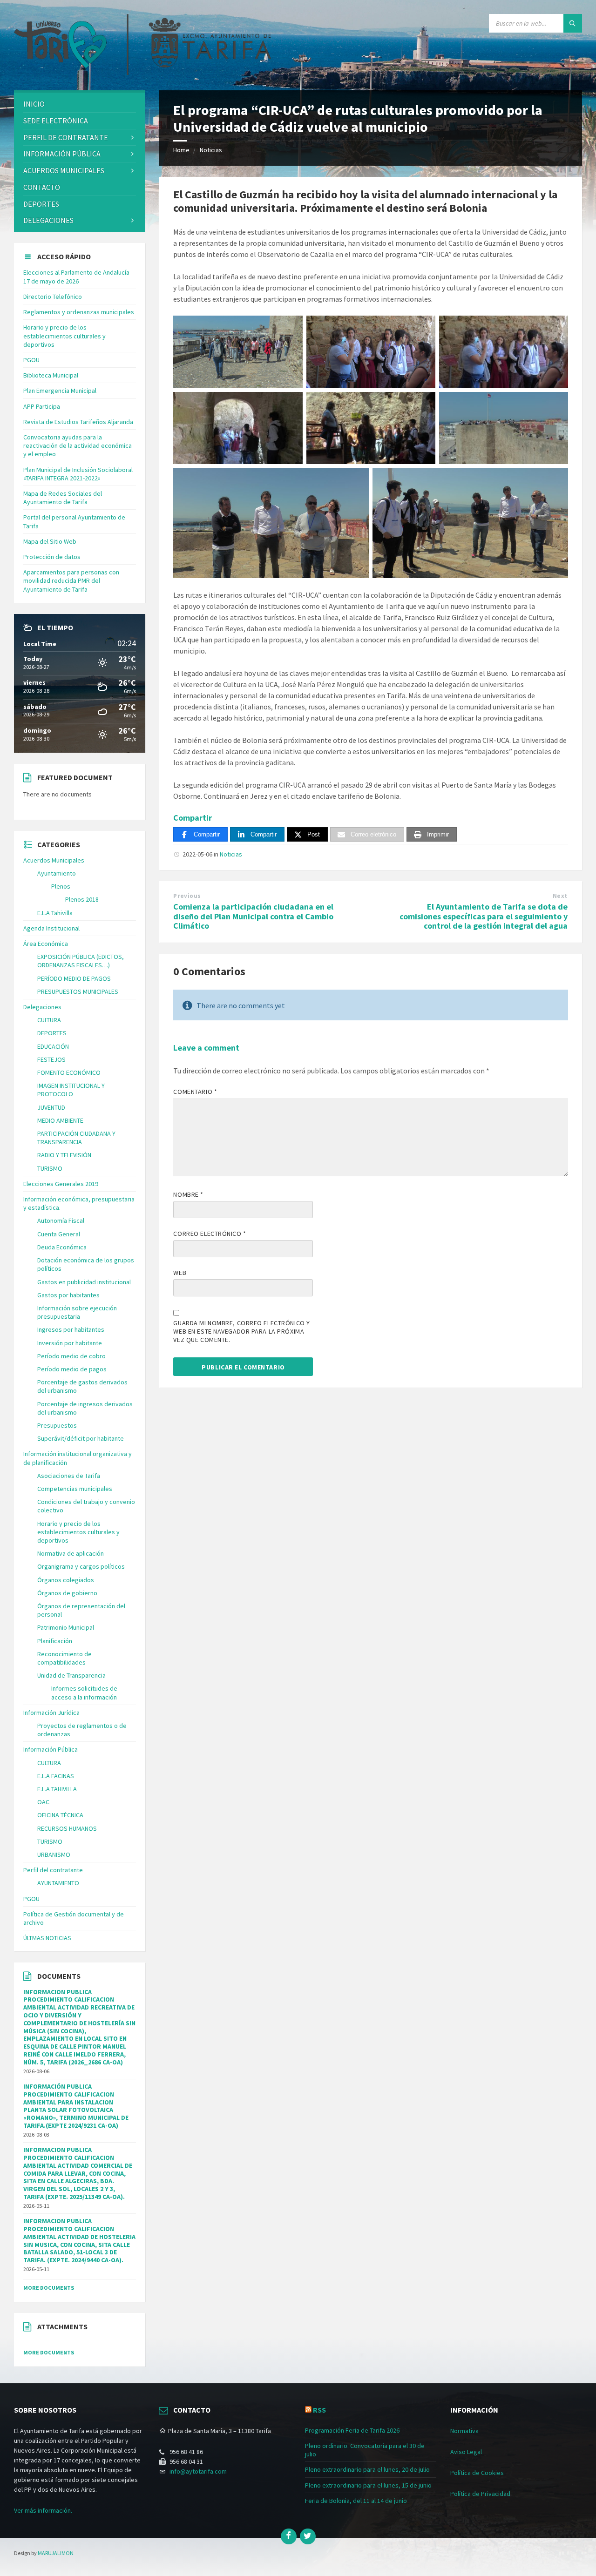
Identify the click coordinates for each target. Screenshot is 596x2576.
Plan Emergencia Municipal (60, 391)
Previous (187, 896)
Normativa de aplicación (71, 1553)
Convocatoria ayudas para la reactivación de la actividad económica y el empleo (78, 445)
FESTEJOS (51, 1059)
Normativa (464, 2431)
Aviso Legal (466, 2452)
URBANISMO (54, 1854)
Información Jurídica (51, 1713)
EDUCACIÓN (53, 1046)
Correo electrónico (210, 1234)
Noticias (211, 150)
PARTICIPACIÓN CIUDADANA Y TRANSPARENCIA (76, 1138)
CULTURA (49, 1020)
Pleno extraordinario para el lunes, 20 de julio (367, 2469)
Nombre (188, 1194)
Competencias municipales (75, 1489)
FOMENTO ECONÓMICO (69, 1072)
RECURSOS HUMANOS (67, 1828)
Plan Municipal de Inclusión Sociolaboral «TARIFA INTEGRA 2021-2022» (78, 474)
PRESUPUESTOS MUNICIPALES (78, 991)
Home (181, 150)
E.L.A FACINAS (56, 1776)
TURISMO (50, 1168)
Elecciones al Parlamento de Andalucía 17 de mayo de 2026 (76, 276)
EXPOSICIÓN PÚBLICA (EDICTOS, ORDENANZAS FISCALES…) (81, 961)
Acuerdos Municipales (54, 860)
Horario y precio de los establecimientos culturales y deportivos (64, 336)
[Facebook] (289, 2536)
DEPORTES (41, 204)
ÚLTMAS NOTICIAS (47, 1938)
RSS (319, 2410)
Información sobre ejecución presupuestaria (77, 1312)
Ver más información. (43, 2510)
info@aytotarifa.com (198, 2471)
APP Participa (42, 406)
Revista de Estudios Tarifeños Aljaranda (78, 422)
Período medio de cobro (71, 1356)
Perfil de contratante (66, 137)
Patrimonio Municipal (66, 1627)
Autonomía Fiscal (61, 1221)
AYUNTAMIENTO (58, 1883)
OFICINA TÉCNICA (60, 1815)
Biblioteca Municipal (51, 375)
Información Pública (62, 154)
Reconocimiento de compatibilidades (64, 1658)
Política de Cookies (477, 2473)
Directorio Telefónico (53, 297)
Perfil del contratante (53, 1870)
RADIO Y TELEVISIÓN (64, 1155)
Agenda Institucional (51, 928)
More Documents (49, 2288)
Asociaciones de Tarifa (69, 1476)
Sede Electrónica (56, 121)
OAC (43, 1802)
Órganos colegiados (66, 1580)
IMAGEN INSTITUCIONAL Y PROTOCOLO (71, 1090)
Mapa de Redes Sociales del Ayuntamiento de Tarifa (63, 498)
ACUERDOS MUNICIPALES (64, 170)
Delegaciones (48, 220)
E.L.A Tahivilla (55, 913)
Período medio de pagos (72, 1369)
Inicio (34, 104)
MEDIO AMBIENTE (60, 1120)
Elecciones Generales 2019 (61, 1184)
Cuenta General (59, 1234)
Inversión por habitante (70, 1343)
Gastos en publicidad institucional (84, 1282)
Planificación (55, 1641)
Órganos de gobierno (67, 1593)
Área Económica (46, 944)
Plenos (61, 886)
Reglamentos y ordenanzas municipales (79, 312)
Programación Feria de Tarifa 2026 (352, 2430)
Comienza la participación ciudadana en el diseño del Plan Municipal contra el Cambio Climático (253, 916)
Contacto (42, 187)
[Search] (573, 23)
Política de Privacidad (480, 2494)
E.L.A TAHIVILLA (57, 1789)
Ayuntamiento (57, 873)
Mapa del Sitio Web (50, 541)
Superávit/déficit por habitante (81, 1438)
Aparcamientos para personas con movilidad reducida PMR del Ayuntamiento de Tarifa (71, 580)
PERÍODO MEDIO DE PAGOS (74, 978)
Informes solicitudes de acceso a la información (84, 1693)
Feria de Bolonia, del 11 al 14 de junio (356, 2501)
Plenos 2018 (82, 899)
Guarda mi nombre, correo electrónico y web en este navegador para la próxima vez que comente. (241, 1331)
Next (560, 896)
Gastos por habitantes (68, 1295)
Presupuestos (57, 1425)
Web (180, 1273)
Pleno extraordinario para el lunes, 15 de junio (368, 2485)
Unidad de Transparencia (71, 1675)
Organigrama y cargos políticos (81, 1566)
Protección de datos (52, 557)
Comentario (195, 1092)
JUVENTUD (51, 1107)
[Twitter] (308, 2536)
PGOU (31, 360)
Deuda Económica (62, 1247)
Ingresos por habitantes (71, 1329)
